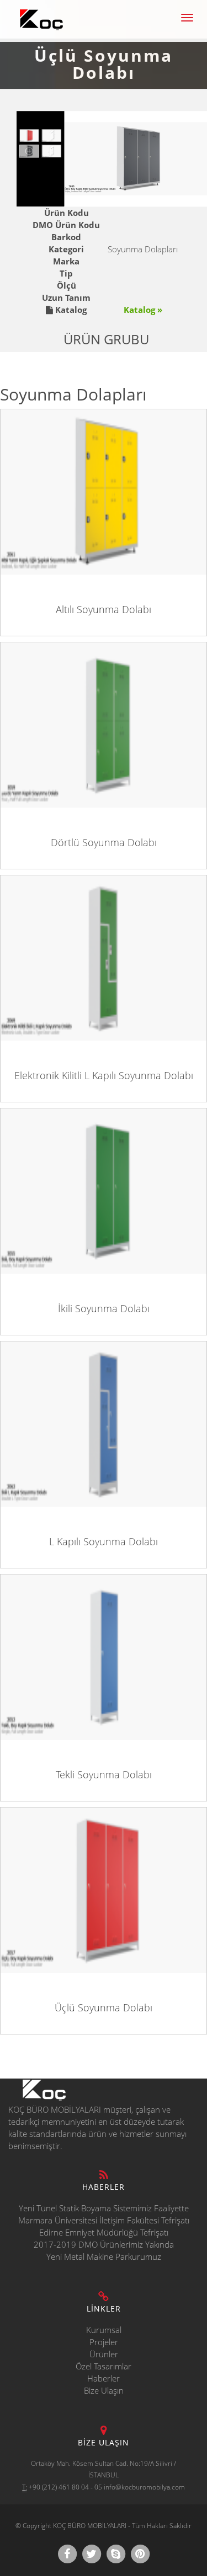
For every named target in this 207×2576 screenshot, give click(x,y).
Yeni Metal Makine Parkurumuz (104, 2256)
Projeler (104, 2342)
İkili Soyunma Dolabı (104, 1308)
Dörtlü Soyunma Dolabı (104, 842)
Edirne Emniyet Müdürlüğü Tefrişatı (104, 2232)
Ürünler (104, 2354)
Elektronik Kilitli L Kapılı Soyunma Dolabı (104, 1075)
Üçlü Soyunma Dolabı (104, 2007)
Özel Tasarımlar (104, 2366)
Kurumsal (104, 2330)
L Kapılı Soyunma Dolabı (104, 1541)
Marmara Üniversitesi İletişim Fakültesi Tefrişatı (104, 2220)
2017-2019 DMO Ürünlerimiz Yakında (104, 2244)
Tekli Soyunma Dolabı (104, 1774)
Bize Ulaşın (104, 2390)
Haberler (104, 2378)
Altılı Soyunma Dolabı (104, 609)
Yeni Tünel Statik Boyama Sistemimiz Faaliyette (104, 2208)
